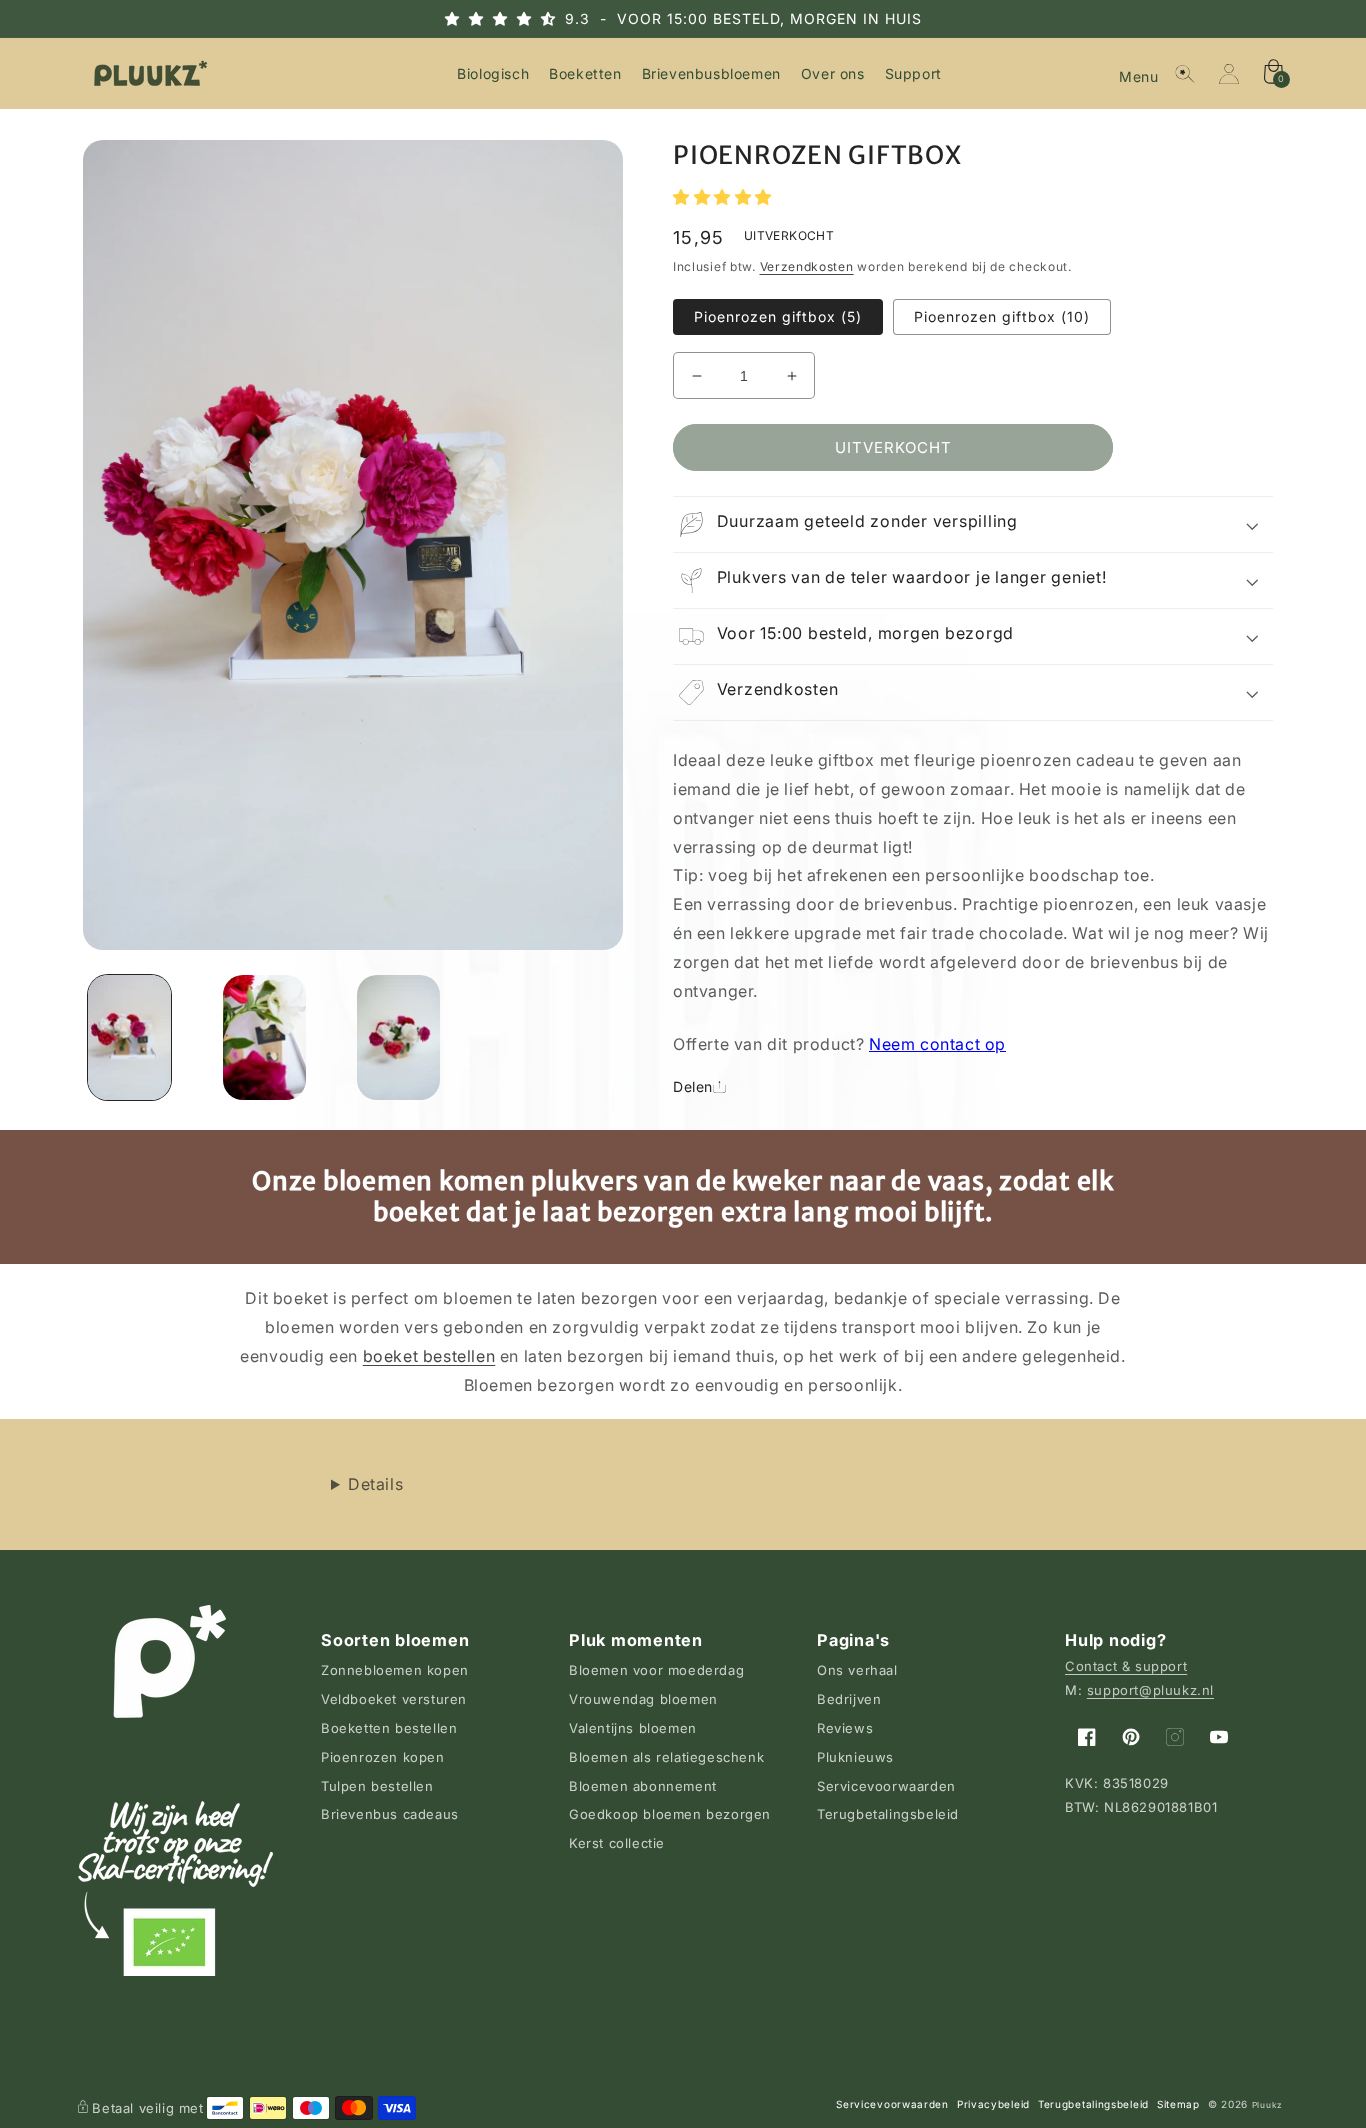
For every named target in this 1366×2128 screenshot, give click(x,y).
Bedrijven (849, 1699)
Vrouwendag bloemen (643, 1699)
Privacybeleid (993, 2104)
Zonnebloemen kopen (395, 1670)
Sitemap (1178, 2104)
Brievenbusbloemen (711, 73)
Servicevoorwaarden (886, 1786)
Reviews (845, 1728)
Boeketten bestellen (389, 1728)
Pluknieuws (855, 1757)
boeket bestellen (429, 1356)
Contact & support (1126, 1666)
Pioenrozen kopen (383, 1757)
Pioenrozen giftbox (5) (778, 316)
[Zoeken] (1185, 74)
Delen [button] (693, 1086)
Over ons (833, 73)
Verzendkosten (807, 266)
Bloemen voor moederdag (656, 1670)
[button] (1141, 74)
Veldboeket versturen (394, 1699)
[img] (517, 18)
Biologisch (493, 73)
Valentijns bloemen (633, 1728)
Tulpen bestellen (377, 1786)
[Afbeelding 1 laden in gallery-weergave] (129, 1037)
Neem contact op (937, 1044)
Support (913, 73)
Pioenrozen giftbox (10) (1002, 316)
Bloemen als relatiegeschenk (666, 1757)
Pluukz (1267, 2105)
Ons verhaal (857, 1670)
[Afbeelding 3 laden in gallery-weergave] (398, 1037)
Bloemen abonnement (643, 1786)
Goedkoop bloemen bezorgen (670, 1814)
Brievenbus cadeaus (390, 1814)
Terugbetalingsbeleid (888, 1814)
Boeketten (585, 73)
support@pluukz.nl (1150, 1690)
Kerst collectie (617, 1843)
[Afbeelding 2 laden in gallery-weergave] (264, 1037)
